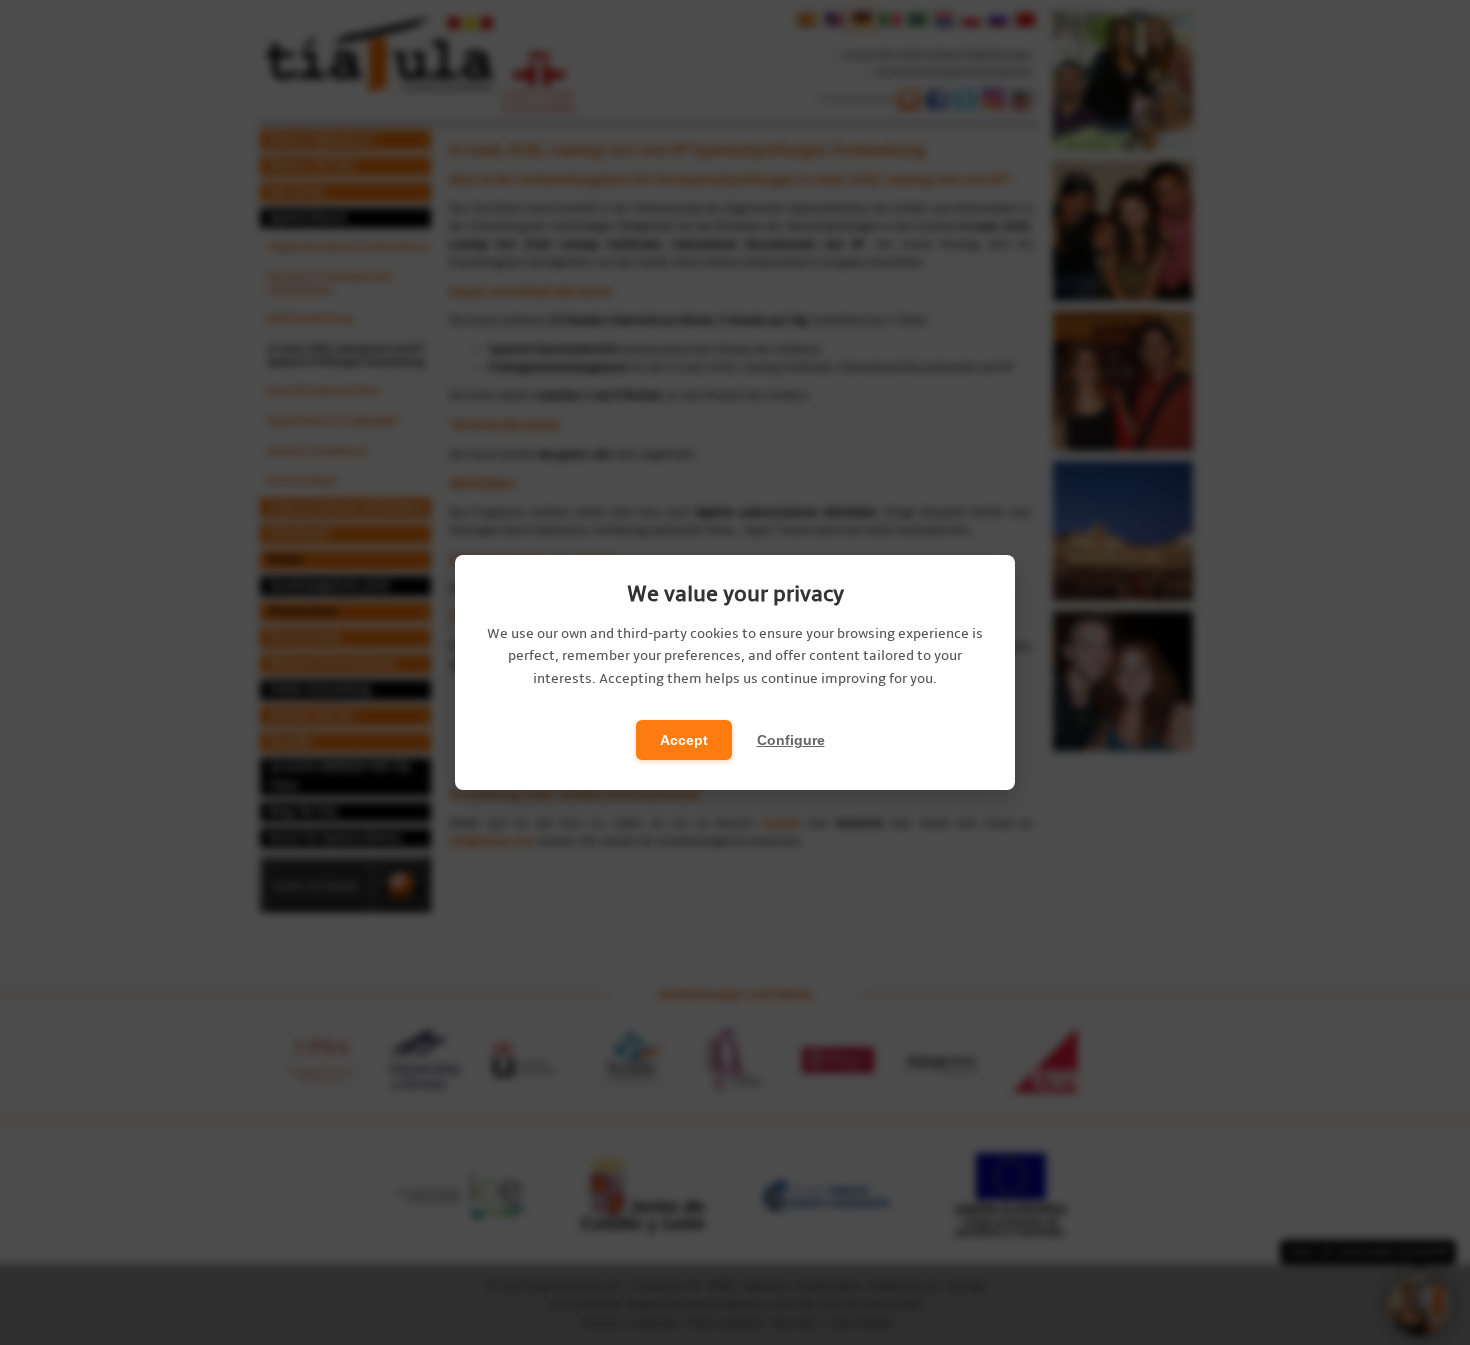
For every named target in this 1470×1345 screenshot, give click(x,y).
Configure (791, 740)
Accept (684, 740)
